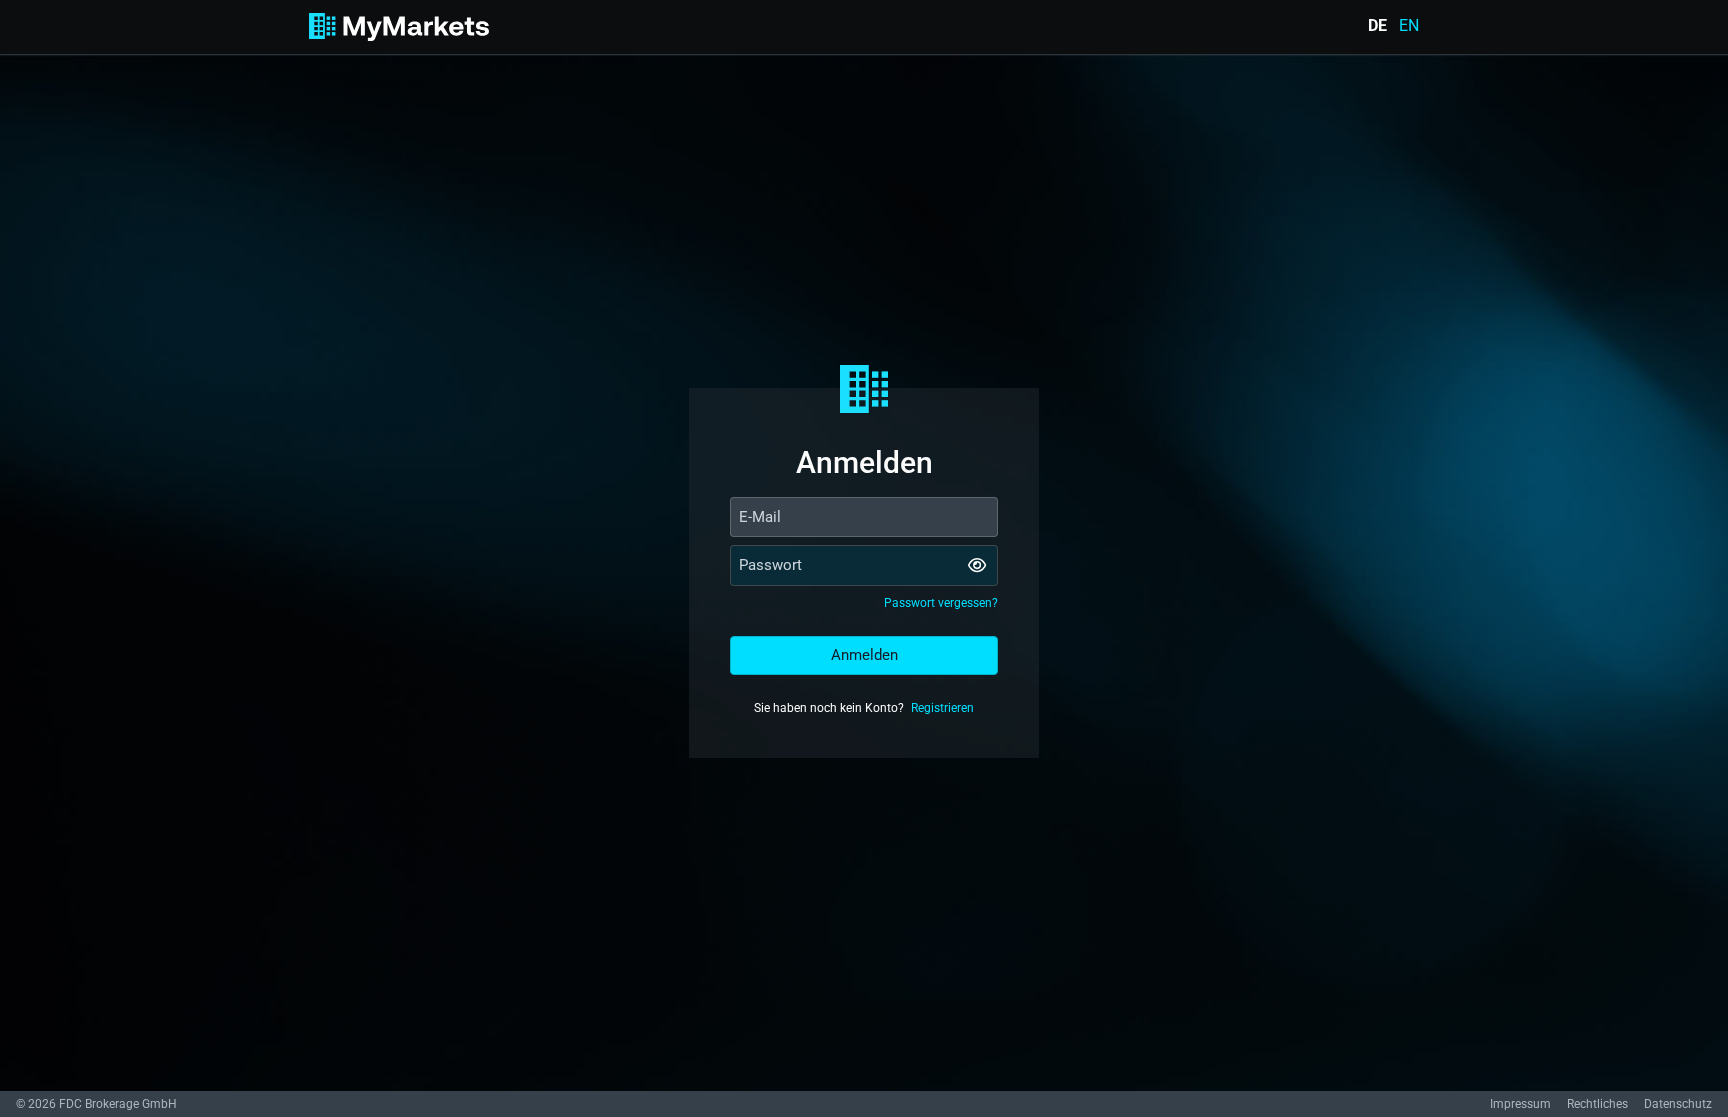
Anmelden (864, 655)
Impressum (1520, 1104)
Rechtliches (1597, 1104)
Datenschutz (1678, 1104)
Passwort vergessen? (941, 603)
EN (1409, 26)
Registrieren (942, 708)
